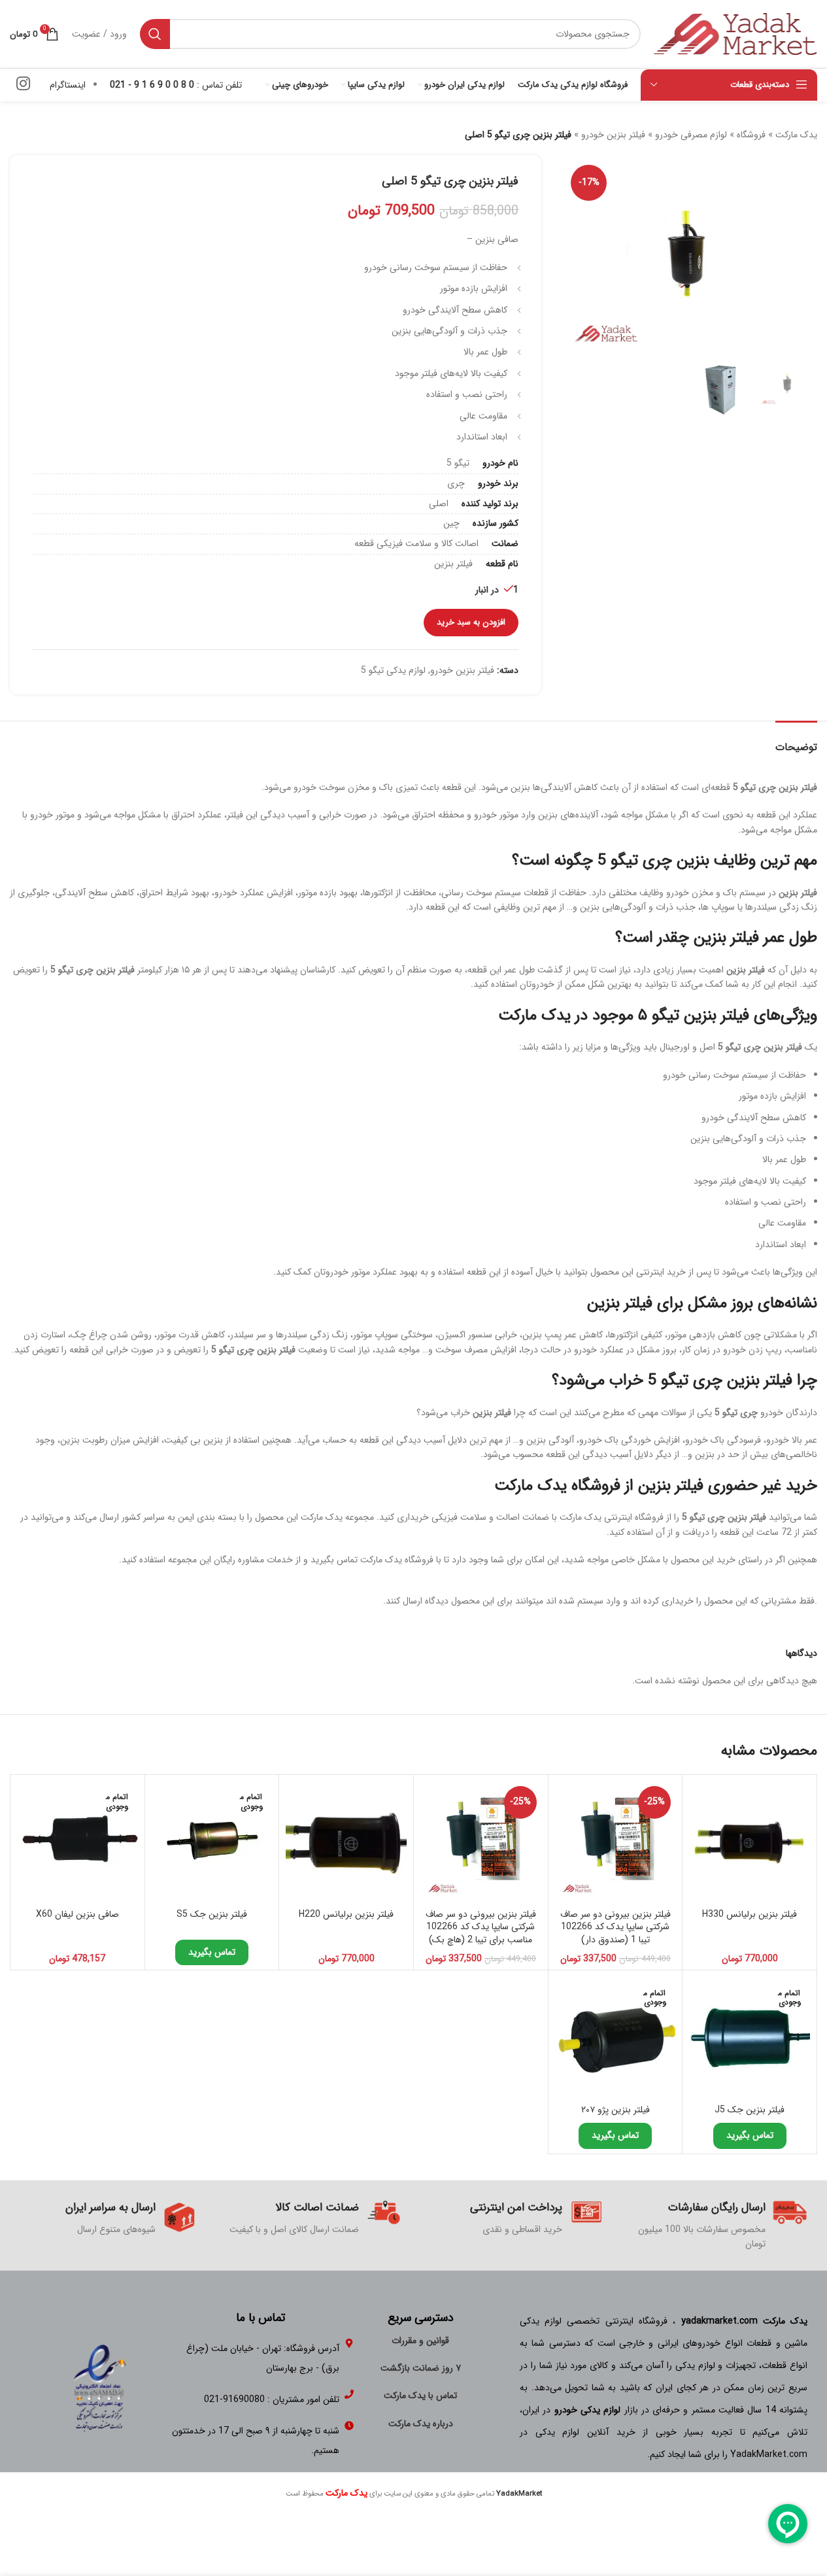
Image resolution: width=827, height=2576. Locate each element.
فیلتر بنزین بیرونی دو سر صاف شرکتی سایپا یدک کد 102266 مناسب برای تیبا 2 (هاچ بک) (481, 1927)
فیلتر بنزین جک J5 (750, 2110)
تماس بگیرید (212, 1952)
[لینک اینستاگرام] (23, 85)
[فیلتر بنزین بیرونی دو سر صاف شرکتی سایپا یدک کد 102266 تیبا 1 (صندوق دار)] (616, 1842)
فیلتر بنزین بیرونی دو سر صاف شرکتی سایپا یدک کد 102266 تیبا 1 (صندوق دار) (616, 1927)
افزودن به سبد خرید (471, 622)
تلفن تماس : (176, 85)
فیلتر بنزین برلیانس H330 (750, 1914)
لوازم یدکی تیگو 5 (393, 670)
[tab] (796, 741)
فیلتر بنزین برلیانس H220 (346, 1914)
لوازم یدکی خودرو (588, 2410)
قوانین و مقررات (420, 2341)
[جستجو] (155, 34)
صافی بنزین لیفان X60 (77, 1914)
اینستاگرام (68, 85)
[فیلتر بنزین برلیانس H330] (750, 1842)
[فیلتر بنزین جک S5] (212, 1842)
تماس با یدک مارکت (420, 2396)
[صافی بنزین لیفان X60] (77, 1842)
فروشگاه (751, 135)
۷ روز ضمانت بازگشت (421, 2368)
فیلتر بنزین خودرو (613, 135)
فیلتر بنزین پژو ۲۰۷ (616, 2110)
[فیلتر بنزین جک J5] (750, 2037)
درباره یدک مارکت (421, 2424)
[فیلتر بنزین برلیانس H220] (346, 1842)
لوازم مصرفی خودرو (691, 135)
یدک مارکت (796, 135)
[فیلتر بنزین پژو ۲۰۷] (616, 2037)
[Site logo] (735, 33)
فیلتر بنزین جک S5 (212, 1914)
